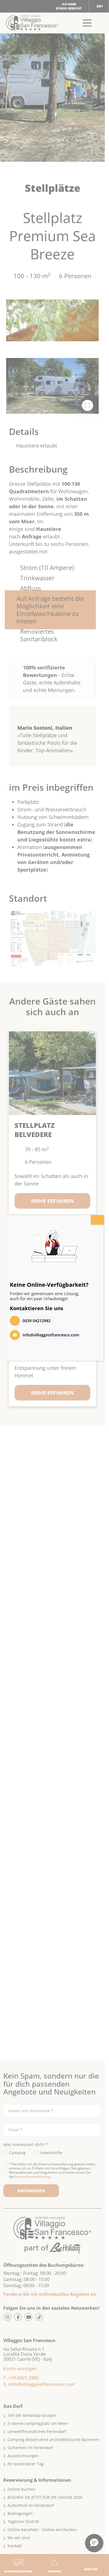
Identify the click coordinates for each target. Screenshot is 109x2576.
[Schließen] (97, 1220)
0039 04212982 (37, 1321)
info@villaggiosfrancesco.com (51, 1335)
